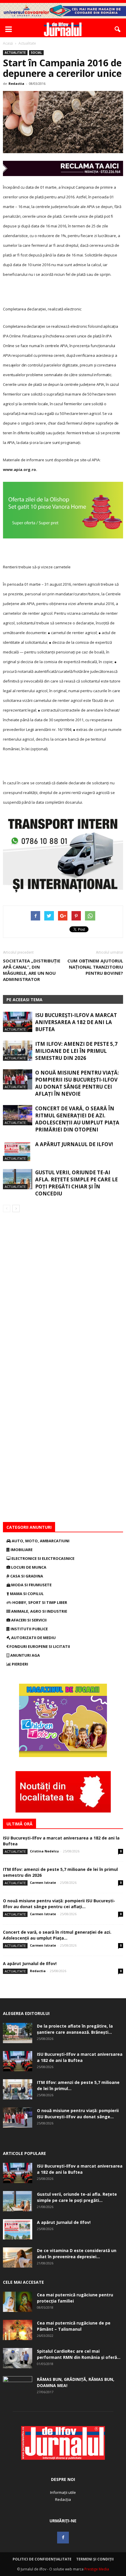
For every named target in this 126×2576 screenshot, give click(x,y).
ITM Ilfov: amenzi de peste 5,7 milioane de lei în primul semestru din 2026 (76, 1051)
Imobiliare (21, 1550)
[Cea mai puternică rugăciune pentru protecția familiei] (18, 2302)
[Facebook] (63, 2538)
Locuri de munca (28, 1567)
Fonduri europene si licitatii (39, 1646)
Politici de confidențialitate (42, 2559)
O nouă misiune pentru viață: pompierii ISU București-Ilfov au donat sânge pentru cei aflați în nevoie (77, 1083)
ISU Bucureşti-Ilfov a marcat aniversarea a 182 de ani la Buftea (76, 1022)
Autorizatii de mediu (33, 1638)
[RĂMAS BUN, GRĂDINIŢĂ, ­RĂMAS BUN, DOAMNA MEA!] (18, 2386)
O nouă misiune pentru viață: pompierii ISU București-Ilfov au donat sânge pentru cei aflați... (59, 1904)
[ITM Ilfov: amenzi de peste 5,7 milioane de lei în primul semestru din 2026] (18, 1051)
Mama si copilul (26, 1594)
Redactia (16, 83)
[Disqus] (63, 1295)
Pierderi (19, 1664)
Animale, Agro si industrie (39, 1611)
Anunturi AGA (25, 1655)
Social (36, 53)
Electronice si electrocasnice (42, 1558)
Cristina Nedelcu (44, 1851)
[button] (118, 29)
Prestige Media (97, 2569)
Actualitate (15, 53)
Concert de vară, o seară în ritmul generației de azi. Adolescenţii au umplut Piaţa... (57, 1935)
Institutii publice (29, 1629)
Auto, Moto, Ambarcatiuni (40, 1541)
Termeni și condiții (95, 2559)
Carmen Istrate (43, 1882)
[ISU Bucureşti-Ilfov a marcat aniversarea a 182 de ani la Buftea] (18, 1022)
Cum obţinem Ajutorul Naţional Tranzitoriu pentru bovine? (95, 967)
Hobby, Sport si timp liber (39, 1602)
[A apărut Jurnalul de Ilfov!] (18, 1151)
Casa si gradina (26, 1576)
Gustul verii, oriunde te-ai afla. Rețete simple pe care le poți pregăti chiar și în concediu (76, 1183)
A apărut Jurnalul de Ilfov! (74, 1144)
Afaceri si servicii (28, 1620)
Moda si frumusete (31, 1585)
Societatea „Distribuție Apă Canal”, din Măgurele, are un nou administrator (32, 970)
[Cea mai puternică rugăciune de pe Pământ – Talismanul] (18, 2330)
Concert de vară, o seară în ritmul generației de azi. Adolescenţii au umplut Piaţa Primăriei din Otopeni (77, 1119)
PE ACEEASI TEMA (24, 1000)
